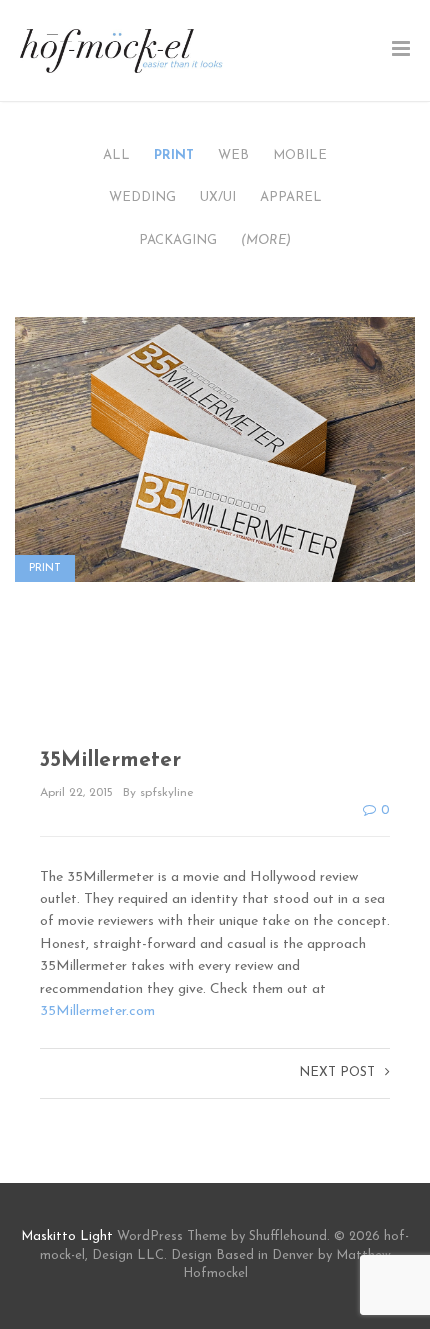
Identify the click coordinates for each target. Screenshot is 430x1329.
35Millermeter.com (97, 1011)
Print (174, 155)
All (116, 155)
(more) (266, 240)
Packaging (178, 240)
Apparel (291, 197)
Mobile (300, 155)
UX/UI (218, 197)
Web (233, 155)
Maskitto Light (67, 1236)
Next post (337, 1072)
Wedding (142, 197)
